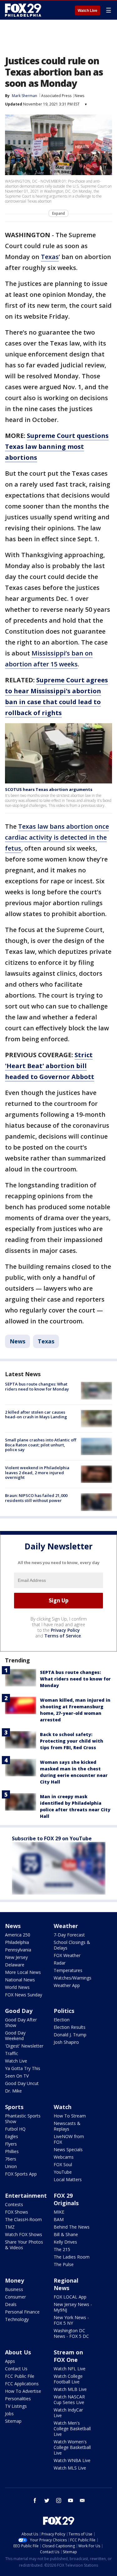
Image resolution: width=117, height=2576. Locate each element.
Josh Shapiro (66, 2042)
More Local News (23, 1972)
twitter (47, 2500)
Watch (63, 2107)
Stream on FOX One (68, 2356)
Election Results (70, 2027)
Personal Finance (22, 2312)
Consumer (15, 2297)
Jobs (9, 2414)
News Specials (68, 2149)
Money (15, 2280)
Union (11, 2166)
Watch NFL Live (70, 2369)
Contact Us (16, 2369)
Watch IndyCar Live (68, 2413)
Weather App (67, 1985)
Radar (60, 1963)
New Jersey (16, 1957)
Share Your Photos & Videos (24, 2245)
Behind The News (72, 2227)
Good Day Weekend (15, 2036)
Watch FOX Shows (24, 2234)
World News (17, 1987)
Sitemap (13, 2421)
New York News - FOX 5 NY (71, 2320)
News (79, 96)
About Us (18, 2352)
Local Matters (68, 2179)
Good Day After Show (21, 2022)
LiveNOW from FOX (69, 2139)
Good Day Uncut (22, 2083)
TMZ (10, 2227)
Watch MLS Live (70, 2468)
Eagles (12, 2136)
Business (14, 2289)
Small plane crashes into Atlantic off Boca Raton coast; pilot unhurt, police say (41, 1445)
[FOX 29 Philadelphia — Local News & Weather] (23, 10)
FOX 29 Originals (66, 2199)
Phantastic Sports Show (23, 2119)
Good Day (19, 2011)
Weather (66, 1926)
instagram (59, 2500)
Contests (14, 2204)
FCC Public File (20, 2376)
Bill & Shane (66, 2234)
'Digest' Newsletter (24, 2046)
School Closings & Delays (72, 1945)
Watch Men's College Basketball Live (72, 2429)
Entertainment (26, 2196)
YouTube (63, 2172)
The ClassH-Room (23, 2219)
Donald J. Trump (70, 2035)
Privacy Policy (65, 1630)
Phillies (12, 2151)
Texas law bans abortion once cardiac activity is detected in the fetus (57, 837)
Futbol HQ (15, 2129)
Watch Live (88, 11)
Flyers (11, 2144)
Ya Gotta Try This (23, 2068)
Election (62, 2020)
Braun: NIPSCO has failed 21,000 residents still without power (36, 1498)
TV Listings (16, 2406)
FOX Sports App (21, 2174)
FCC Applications (22, 2384)
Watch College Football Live (68, 2379)
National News (20, 1980)
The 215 (62, 2249)
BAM (59, 2219)
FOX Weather (67, 1955)
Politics (64, 2011)
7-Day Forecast (69, 1935)
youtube (71, 2500)
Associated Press (56, 96)
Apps (10, 2361)
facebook (35, 2500)
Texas (50, 257)
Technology (17, 2319)
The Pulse (64, 2264)
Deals (11, 2304)
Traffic (12, 2053)
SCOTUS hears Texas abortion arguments (49, 789)
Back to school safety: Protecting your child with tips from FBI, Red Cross (72, 1741)
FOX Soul (63, 2164)
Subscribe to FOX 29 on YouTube (52, 1838)
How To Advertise (23, 2391)
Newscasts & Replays (67, 2126)
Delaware (15, 1965)
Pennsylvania (18, 1950)
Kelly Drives (65, 2242)
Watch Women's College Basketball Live (72, 2447)
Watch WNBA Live (72, 2460)
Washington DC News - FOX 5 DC (71, 2333)
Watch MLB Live (70, 2389)
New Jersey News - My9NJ (73, 2307)
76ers (11, 2159)
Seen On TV (17, 2076)
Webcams (64, 2157)
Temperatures (68, 1970)
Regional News (66, 2284)
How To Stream (70, 2116)
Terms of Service (63, 1636)
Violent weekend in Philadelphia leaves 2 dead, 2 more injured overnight (37, 1472)
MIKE (59, 2212)
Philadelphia (17, 1942)
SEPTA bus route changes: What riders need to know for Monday (37, 1386)
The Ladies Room (72, 2257)
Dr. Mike (13, 2091)
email (82, 2500)
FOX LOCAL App (70, 2297)
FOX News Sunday (24, 1995)
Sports (14, 2107)
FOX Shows (17, 2212)
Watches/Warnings (73, 1978)
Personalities (18, 2399)
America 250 (18, 1935)
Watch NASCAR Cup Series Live (69, 2399)
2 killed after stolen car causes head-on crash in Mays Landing (36, 1415)
